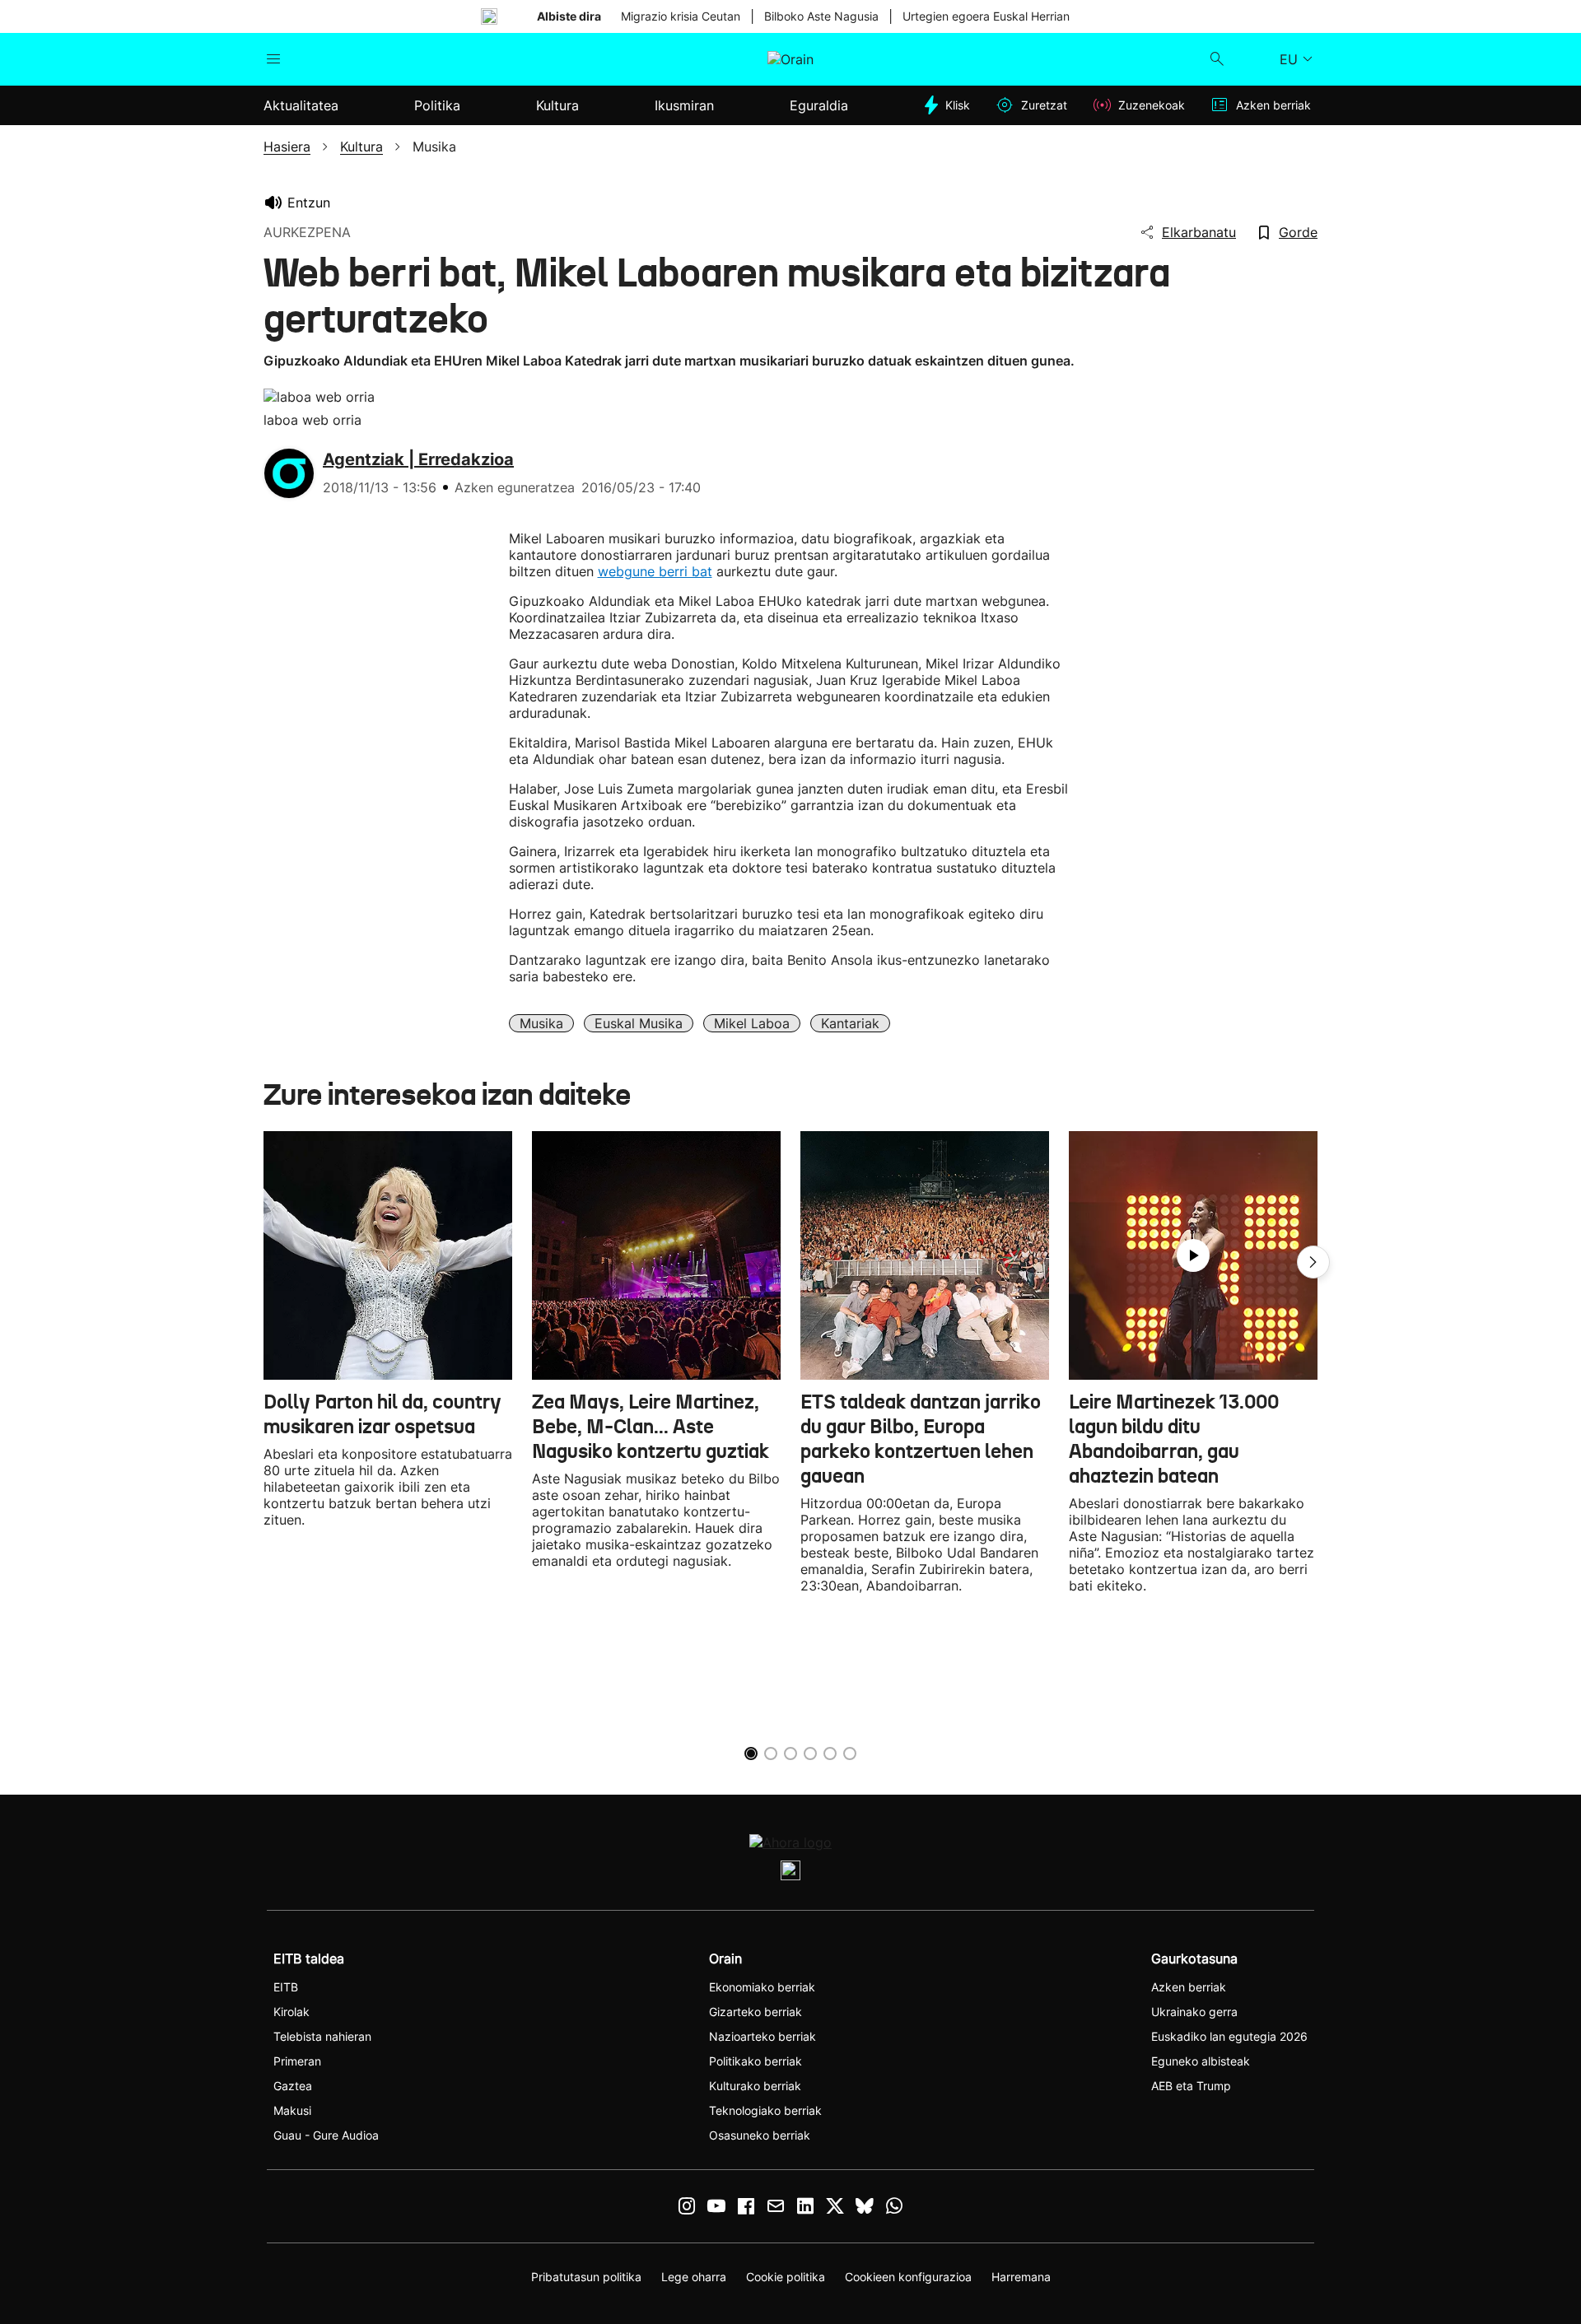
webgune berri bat (655, 571)
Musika (541, 1023)
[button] (1313, 1262)
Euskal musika (639, 1023)
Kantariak (850, 1023)
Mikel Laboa (752, 1023)
